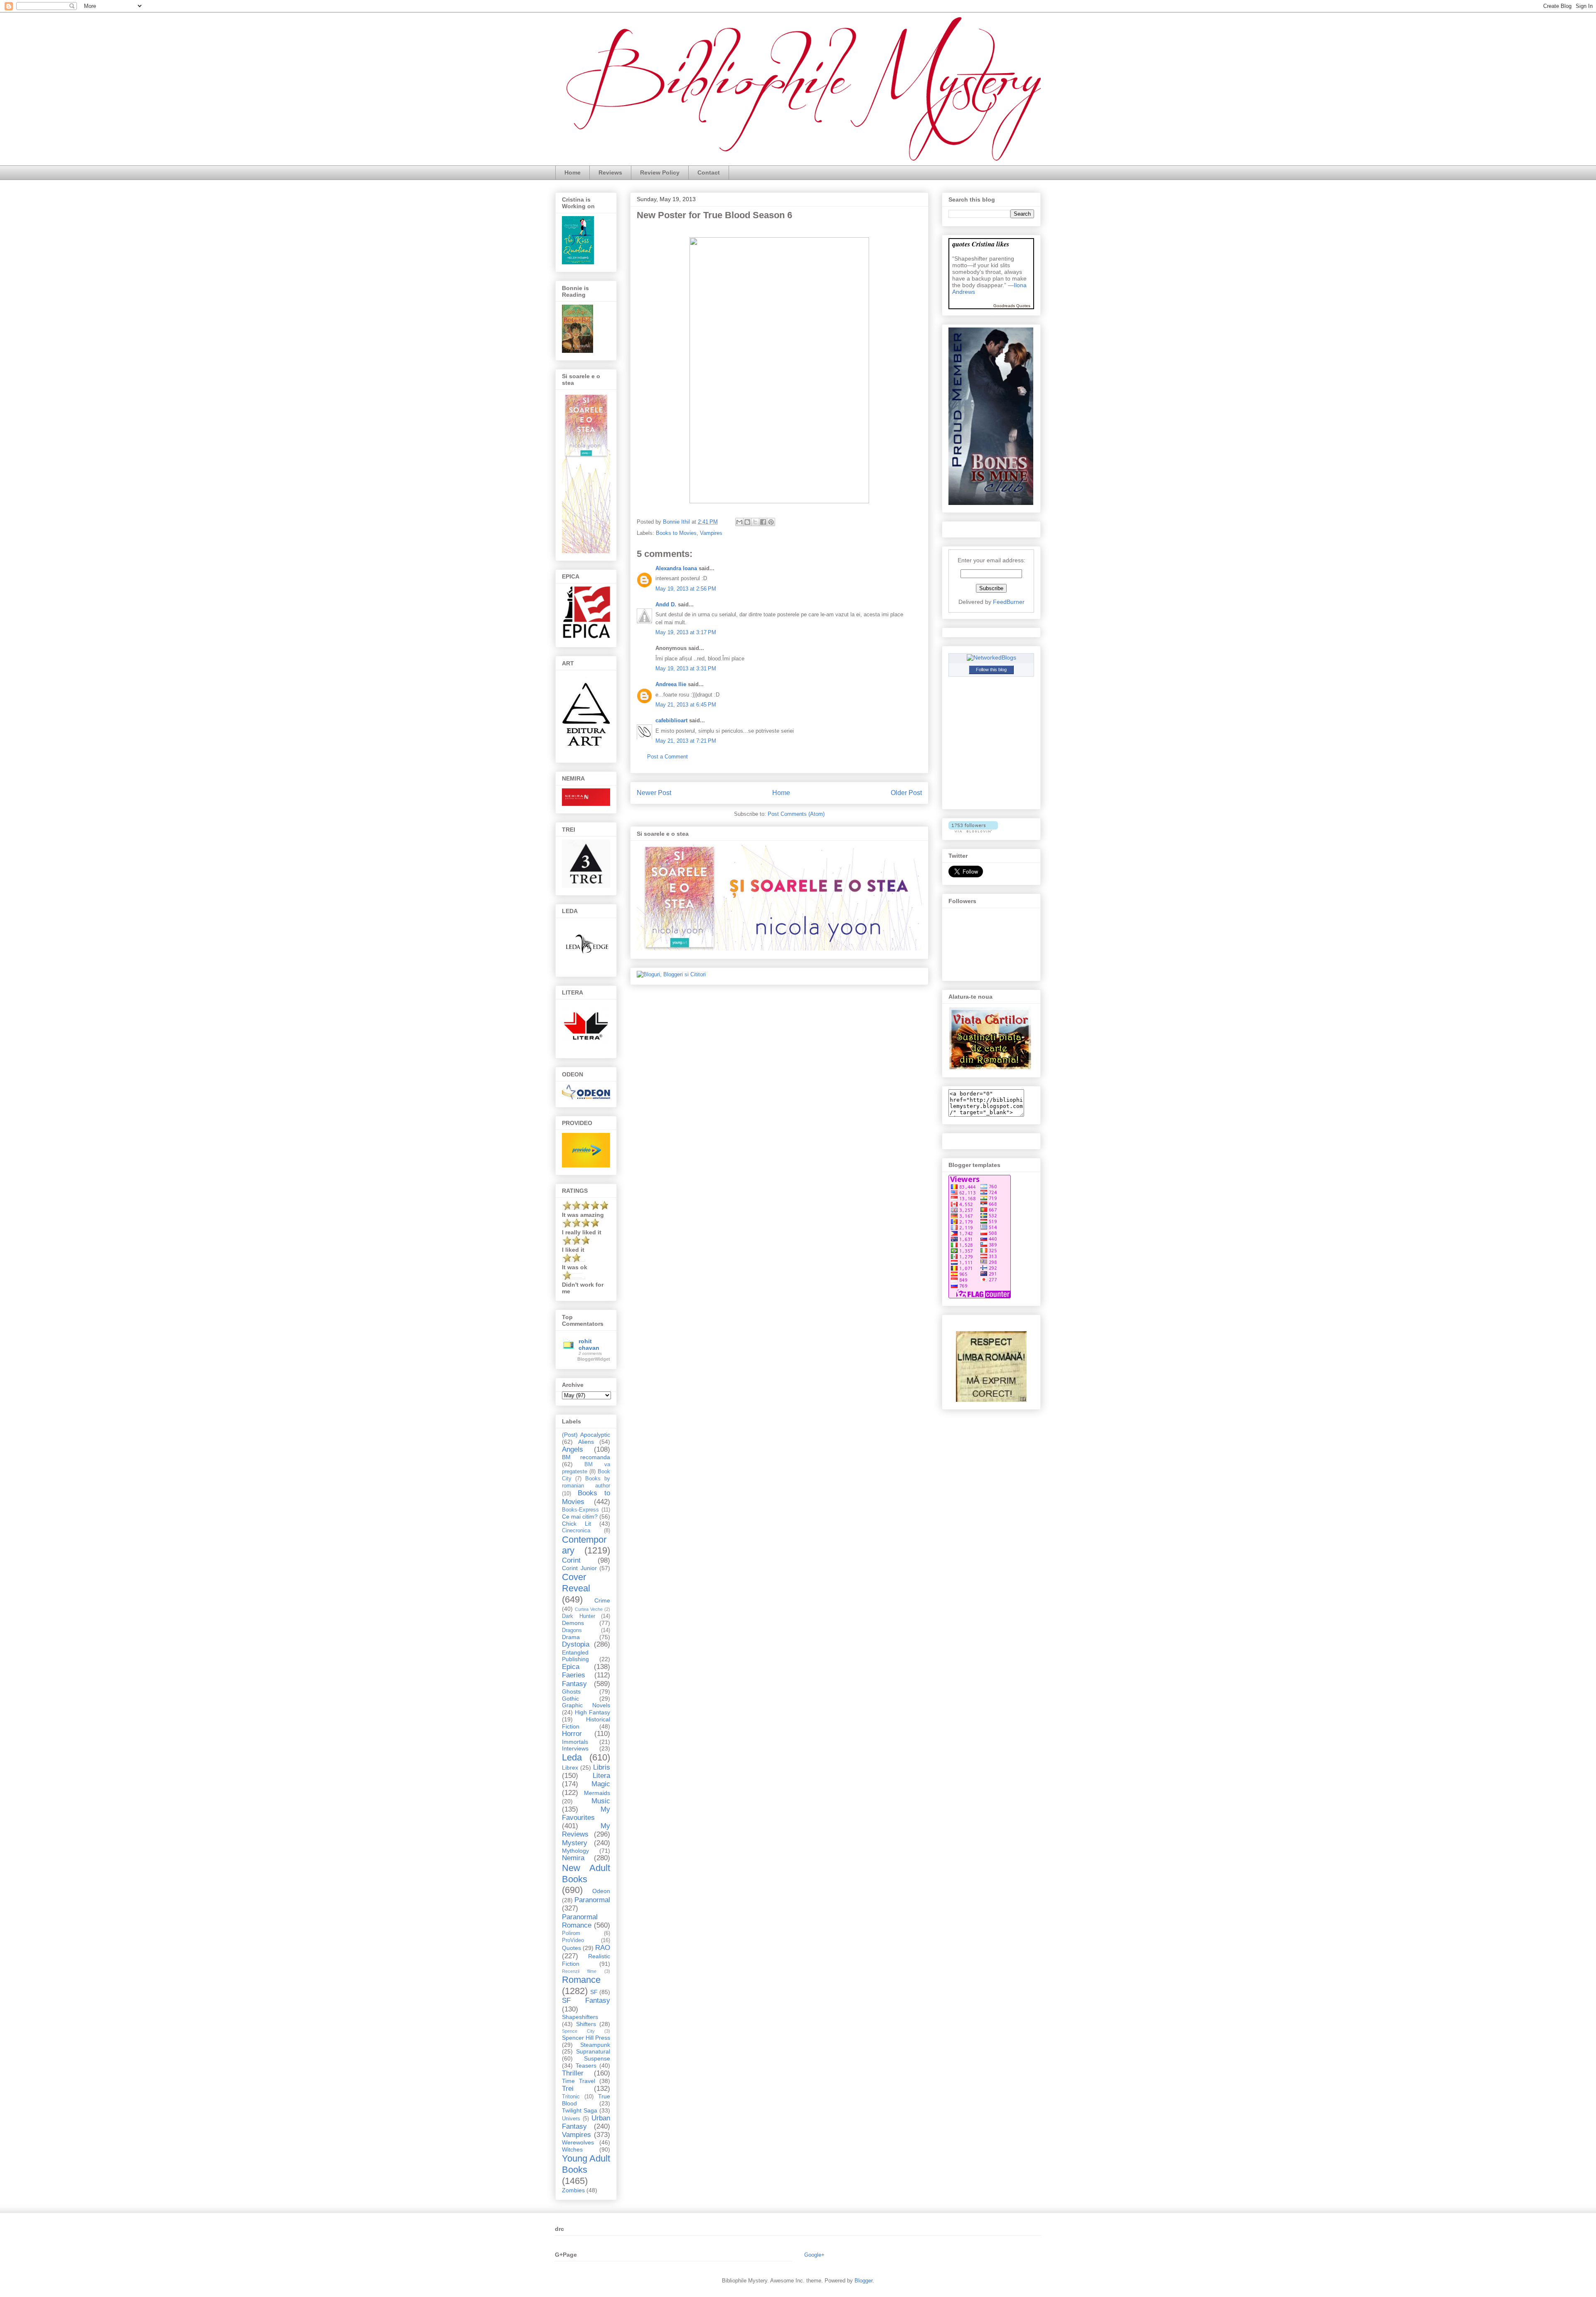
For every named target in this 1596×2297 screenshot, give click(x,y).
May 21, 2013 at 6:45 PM (686, 705)
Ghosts (571, 1691)
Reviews (610, 172)
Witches (572, 2149)
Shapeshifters (580, 2017)
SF (594, 1992)
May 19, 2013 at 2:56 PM (686, 589)
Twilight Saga (580, 2110)
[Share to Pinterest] (771, 522)
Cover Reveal (576, 1583)
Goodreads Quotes (1012, 306)
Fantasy (574, 1684)
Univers (571, 2119)
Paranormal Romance (580, 1921)
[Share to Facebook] (763, 522)
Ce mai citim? (580, 1517)
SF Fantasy (586, 2000)
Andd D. (666, 604)
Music (601, 1801)
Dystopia (576, 1644)
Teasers (586, 2066)
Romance (581, 1980)
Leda (572, 1757)
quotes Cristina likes (981, 244)
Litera (601, 1776)
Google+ (814, 2255)
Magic (601, 1784)
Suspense (597, 2058)
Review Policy (660, 172)
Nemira (573, 1858)
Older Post (906, 793)
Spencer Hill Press (586, 2038)
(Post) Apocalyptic (586, 1435)
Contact (709, 172)
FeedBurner (1009, 602)
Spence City (578, 2031)
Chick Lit (576, 1524)
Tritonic (571, 2097)
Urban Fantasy (586, 2122)
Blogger (863, 2281)
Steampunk (595, 2045)
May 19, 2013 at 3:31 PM (686, 668)
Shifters (586, 2024)
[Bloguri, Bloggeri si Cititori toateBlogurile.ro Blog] (671, 974)
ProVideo (573, 1940)
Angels (573, 1449)
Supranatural (593, 2051)
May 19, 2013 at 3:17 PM (686, 632)
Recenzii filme (579, 1971)
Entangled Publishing (575, 1656)
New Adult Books (586, 1874)
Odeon (601, 1891)
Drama (571, 1637)
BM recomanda (586, 1457)
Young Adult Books (586, 2164)
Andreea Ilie (671, 684)
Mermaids (597, 1793)
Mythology (575, 1851)
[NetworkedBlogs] (991, 657)
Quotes (571, 1948)
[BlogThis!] (747, 522)
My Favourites (586, 1813)
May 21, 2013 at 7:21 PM (686, 741)
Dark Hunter (579, 1616)
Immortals (575, 1742)
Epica (571, 1667)
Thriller (573, 2073)
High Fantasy (592, 1712)
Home (573, 172)
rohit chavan (589, 1344)
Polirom (571, 1933)
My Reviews (586, 1830)
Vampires (711, 533)
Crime (602, 1600)
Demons (573, 1623)
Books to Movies (676, 533)
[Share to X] (755, 522)
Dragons (572, 1630)
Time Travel (579, 2081)
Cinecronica (576, 1531)
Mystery (575, 1843)
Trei (568, 2089)
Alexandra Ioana (676, 568)
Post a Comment (667, 757)
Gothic (570, 1699)
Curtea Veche (589, 1609)
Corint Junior (579, 1568)
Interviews (575, 1748)
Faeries (574, 1675)
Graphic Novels (586, 1705)
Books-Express (580, 1510)
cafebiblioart (671, 720)
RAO (603, 1948)
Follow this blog (991, 670)
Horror (572, 1734)
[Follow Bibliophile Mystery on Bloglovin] (973, 830)
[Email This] (739, 522)
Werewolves (578, 2142)
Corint (571, 1560)
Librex (570, 1768)
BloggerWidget (594, 1359)
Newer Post (654, 793)
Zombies (573, 2190)
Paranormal (592, 1900)
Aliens (586, 1442)
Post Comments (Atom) (796, 814)
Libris (602, 1767)
